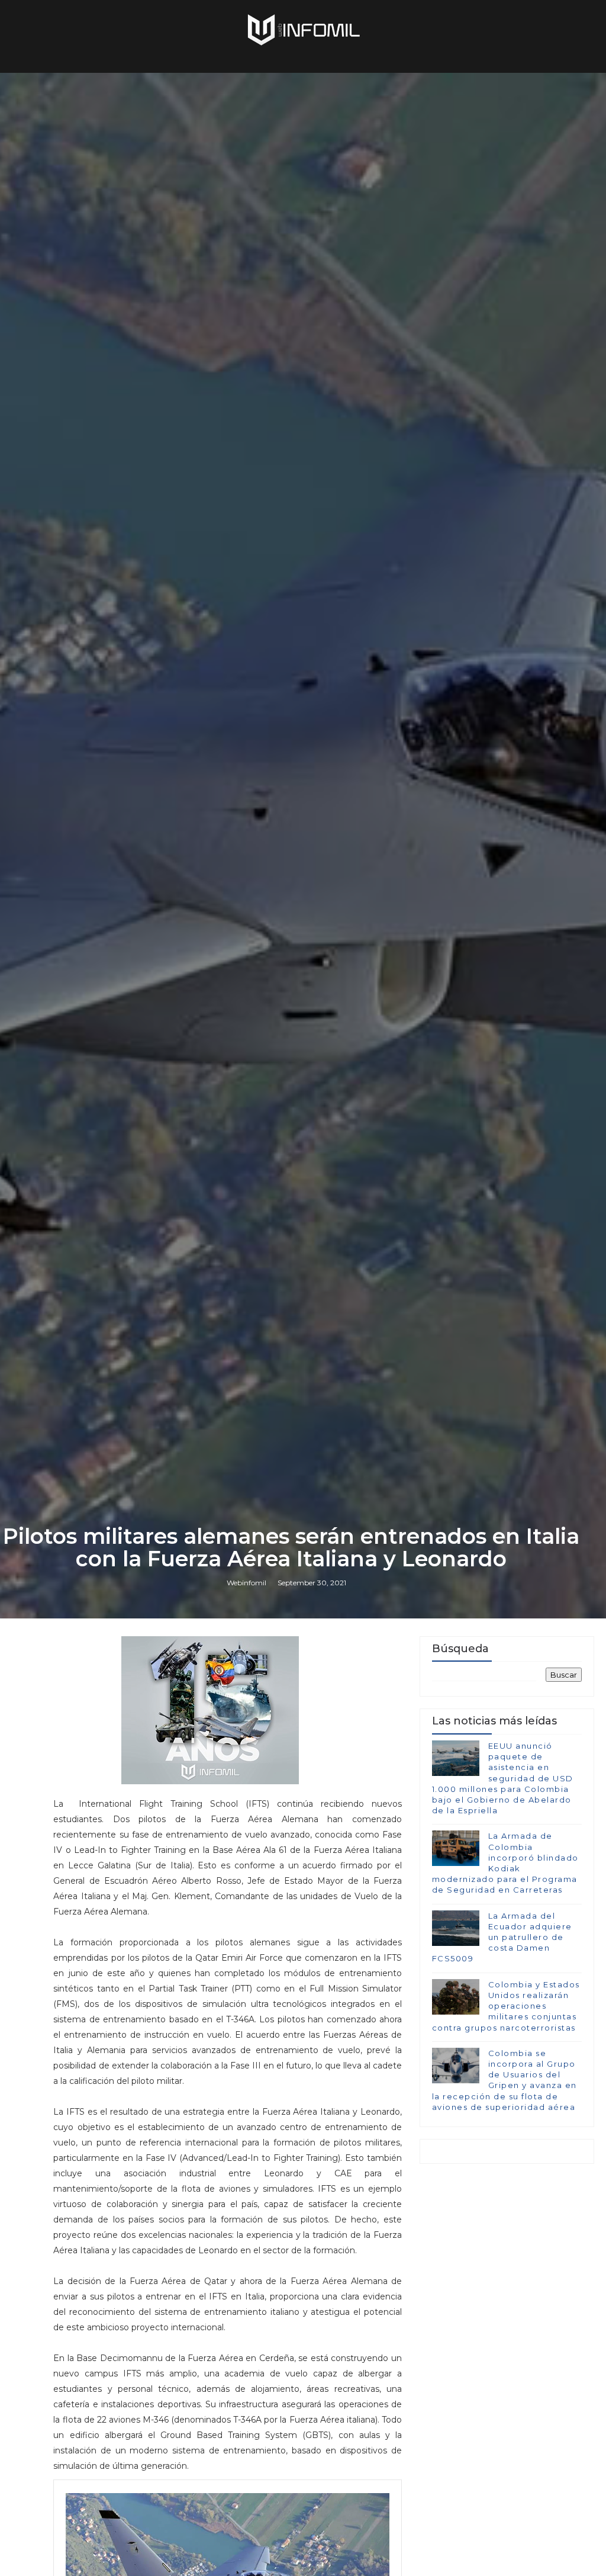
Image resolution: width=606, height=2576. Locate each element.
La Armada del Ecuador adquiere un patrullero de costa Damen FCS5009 (502, 1937)
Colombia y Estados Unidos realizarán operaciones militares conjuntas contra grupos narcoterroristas (506, 2006)
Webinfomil (246, 1583)
